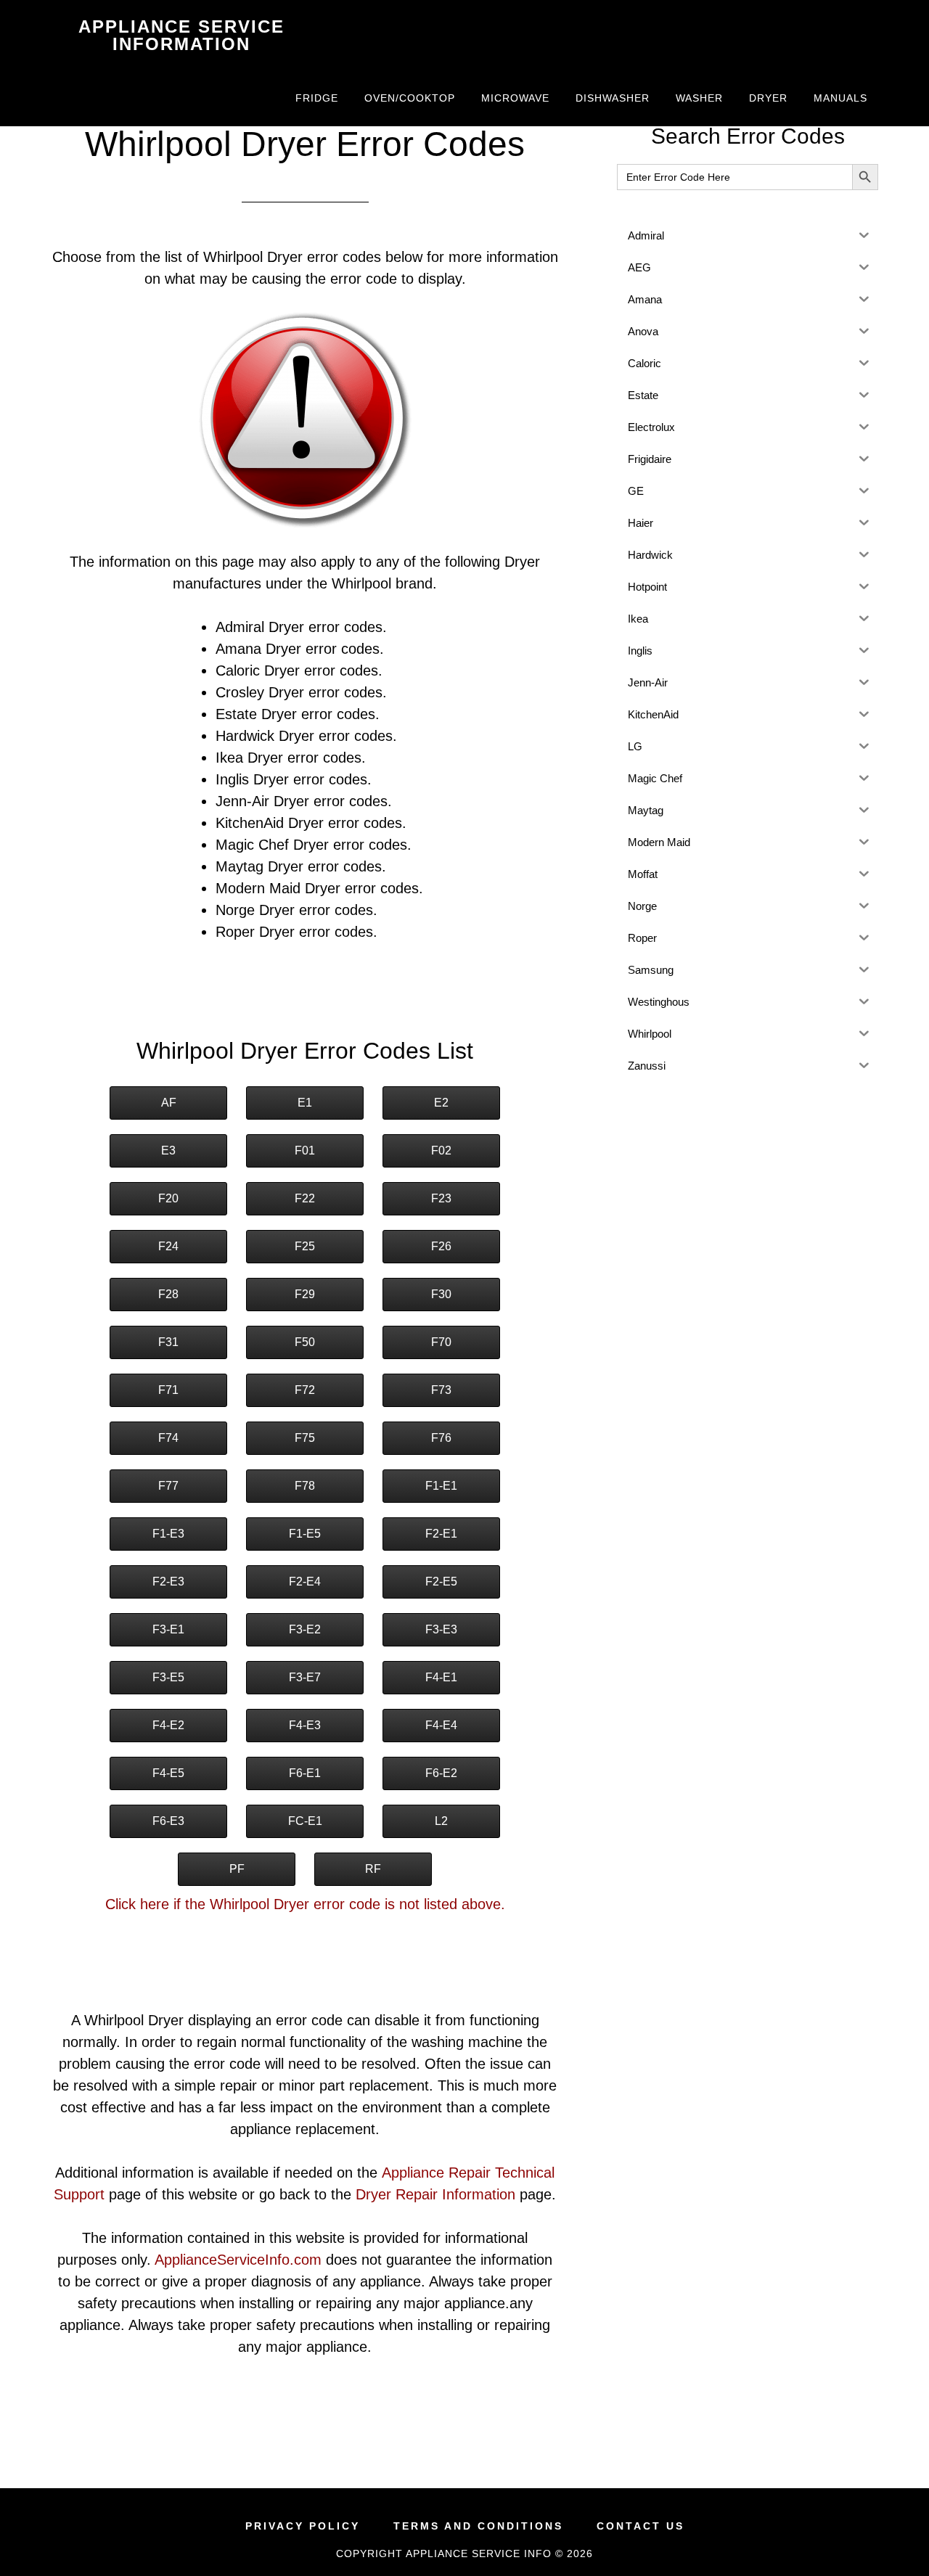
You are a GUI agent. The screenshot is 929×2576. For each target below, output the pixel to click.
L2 (441, 1821)
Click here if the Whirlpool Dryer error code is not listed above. (305, 1904)
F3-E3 (441, 1629)
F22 (305, 1198)
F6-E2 (441, 1773)
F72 (305, 1390)
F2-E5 (441, 1582)
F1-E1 (441, 1486)
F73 (441, 1390)
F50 (305, 1342)
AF (169, 1103)
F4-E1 (441, 1677)
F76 (441, 1438)
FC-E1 (305, 1821)
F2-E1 (441, 1534)
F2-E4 (305, 1582)
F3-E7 (305, 1677)
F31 (168, 1342)
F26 (441, 1246)
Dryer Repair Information (435, 2194)
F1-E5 (305, 1534)
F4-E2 (168, 1725)
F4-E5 (168, 1773)
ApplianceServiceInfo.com (238, 2260)
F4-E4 (441, 1725)
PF (237, 1869)
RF (373, 1869)
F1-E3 (168, 1534)
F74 (168, 1438)
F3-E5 (168, 1677)
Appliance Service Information (181, 35)
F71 (168, 1390)
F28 (168, 1294)
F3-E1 (168, 1629)
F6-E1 (305, 1773)
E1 (305, 1103)
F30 (441, 1294)
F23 (441, 1198)
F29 (305, 1294)
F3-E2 (305, 1629)
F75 (305, 1438)
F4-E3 (305, 1725)
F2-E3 (168, 1582)
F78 (305, 1486)
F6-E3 (168, 1821)
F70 (441, 1342)
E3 (168, 1150)
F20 (168, 1198)
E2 (441, 1103)
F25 (305, 1246)
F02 (441, 1150)
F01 (305, 1150)
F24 (168, 1246)
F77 (168, 1486)
